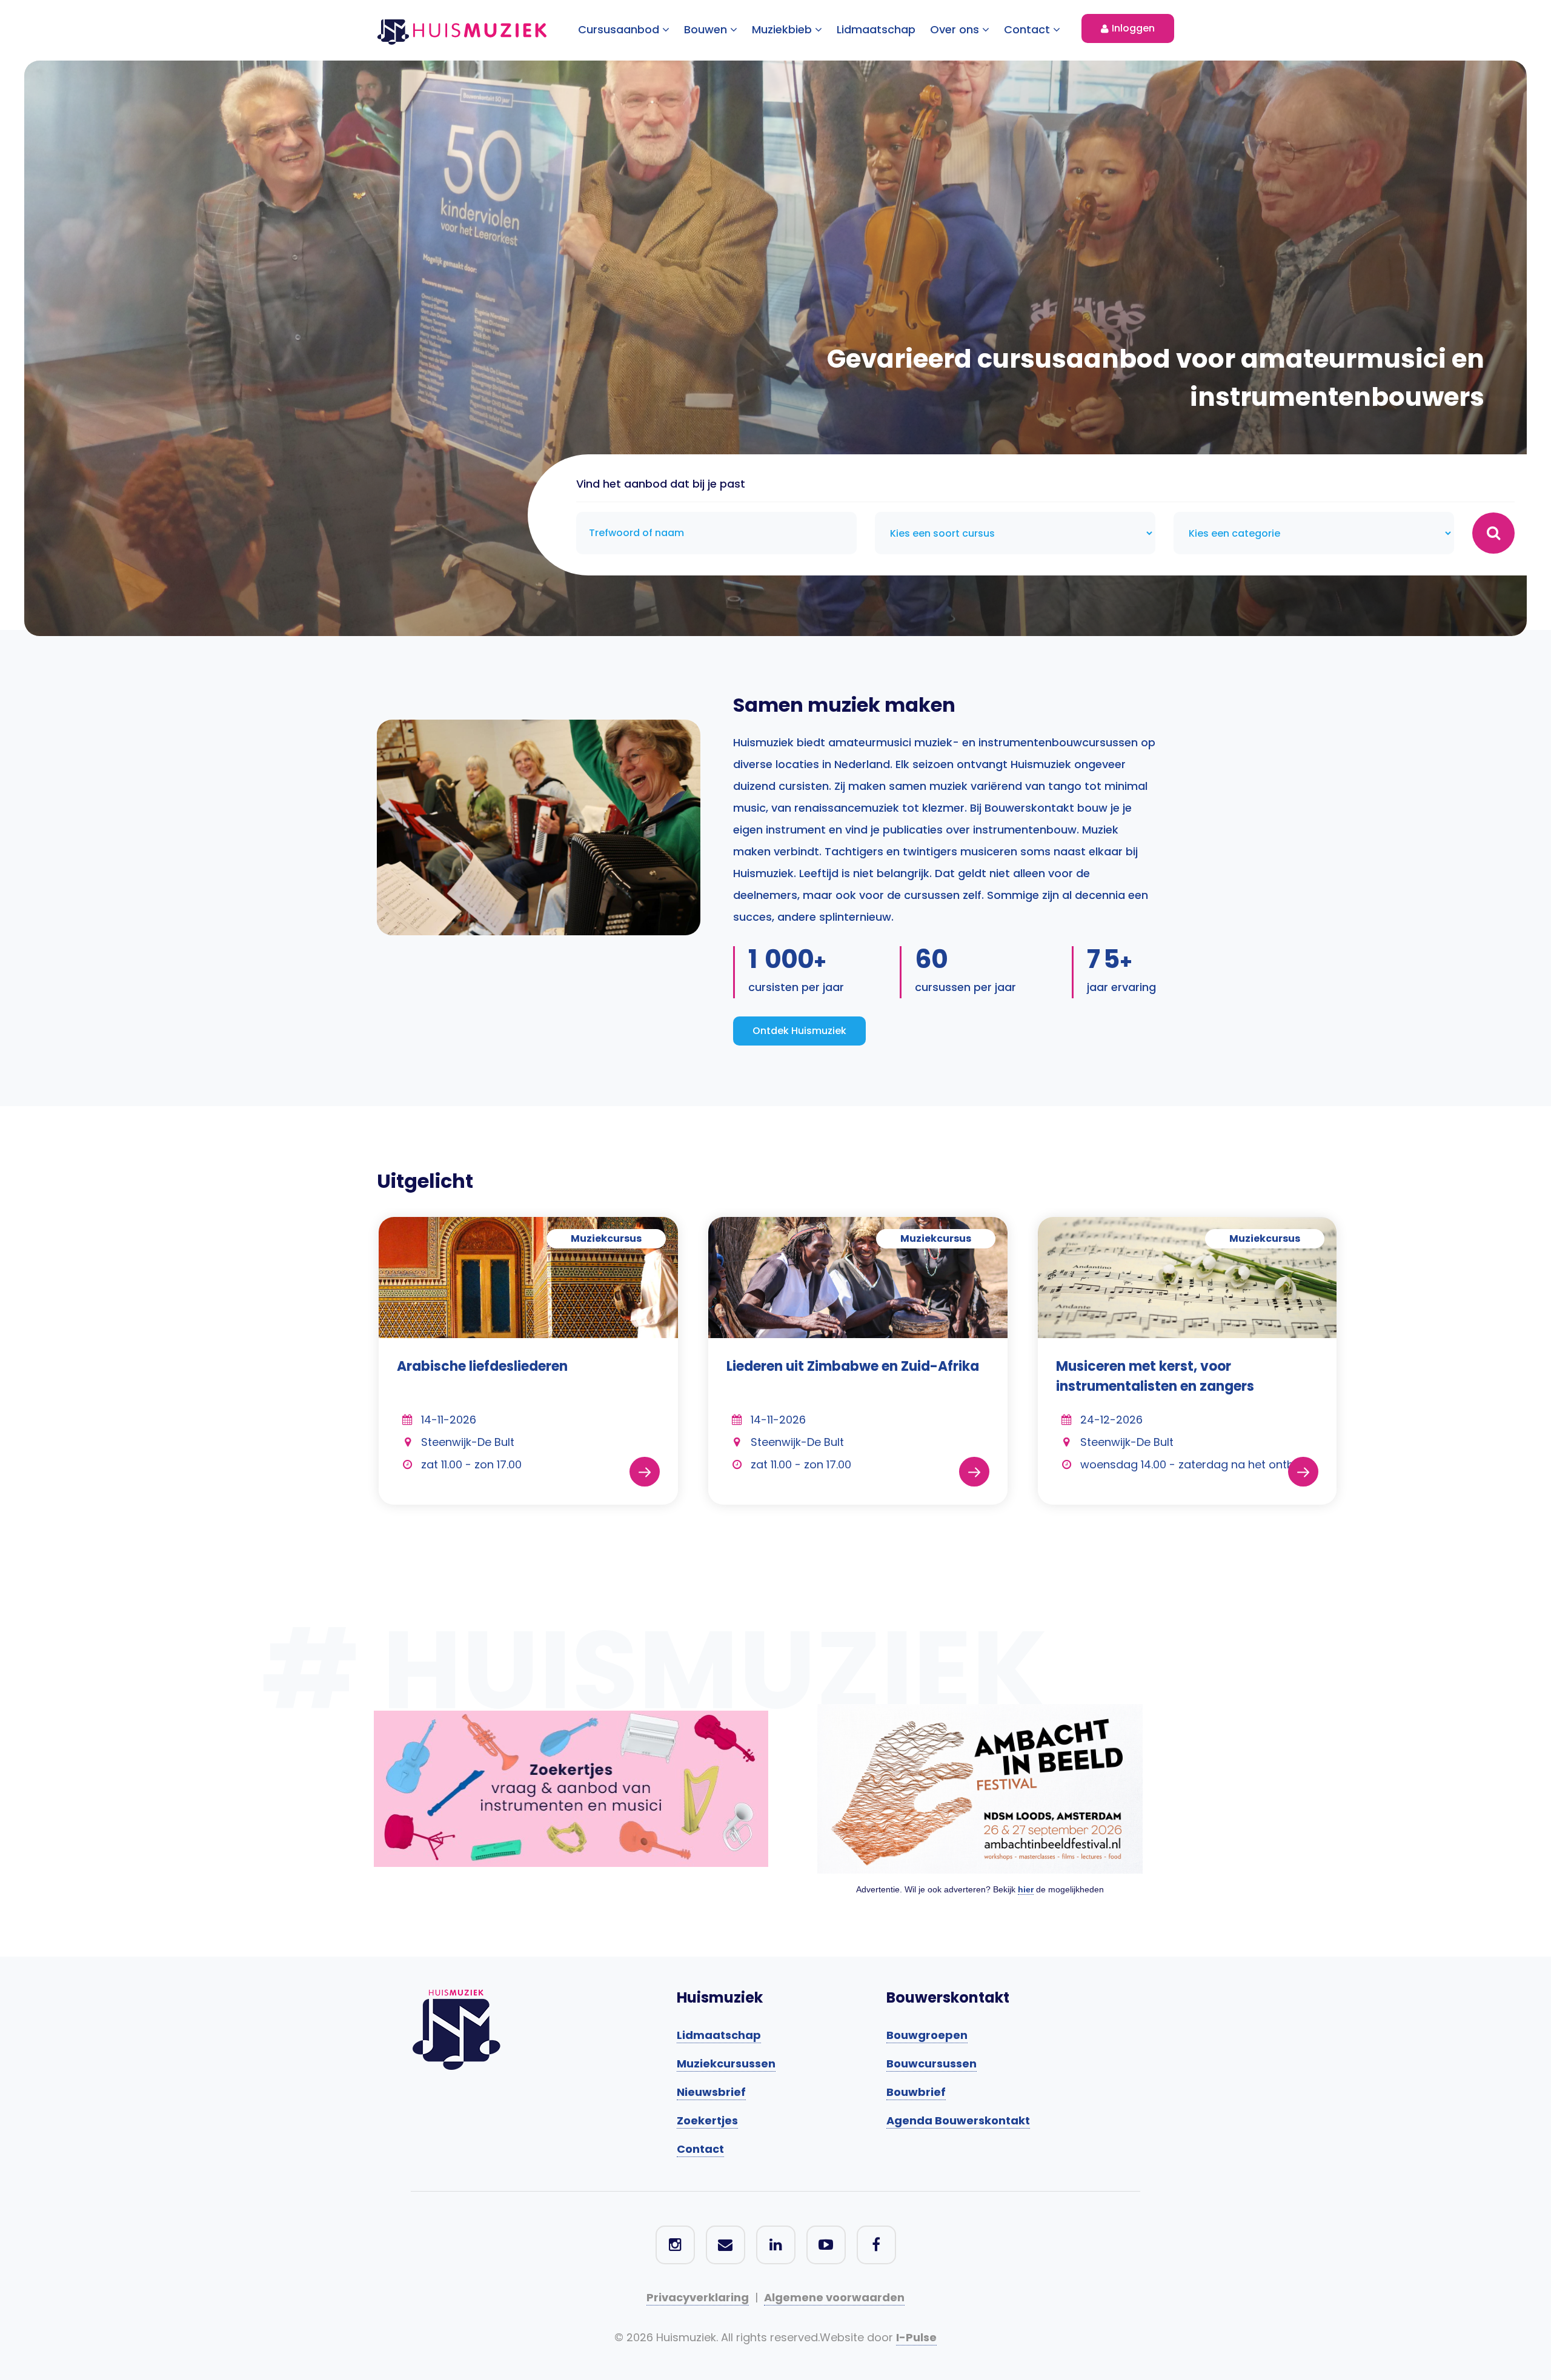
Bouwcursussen (932, 2063)
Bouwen (707, 29)
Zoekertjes (707, 2120)
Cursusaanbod (620, 29)
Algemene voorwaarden (834, 2297)
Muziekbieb (783, 29)
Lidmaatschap (876, 29)
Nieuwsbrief (711, 2092)
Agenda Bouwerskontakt (958, 2120)
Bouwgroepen (927, 2035)
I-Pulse (916, 2337)
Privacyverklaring (698, 2297)
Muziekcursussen (726, 2063)
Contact (1028, 29)
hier (1026, 1889)
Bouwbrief (916, 2092)
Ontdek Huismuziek (799, 1031)
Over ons (956, 29)
